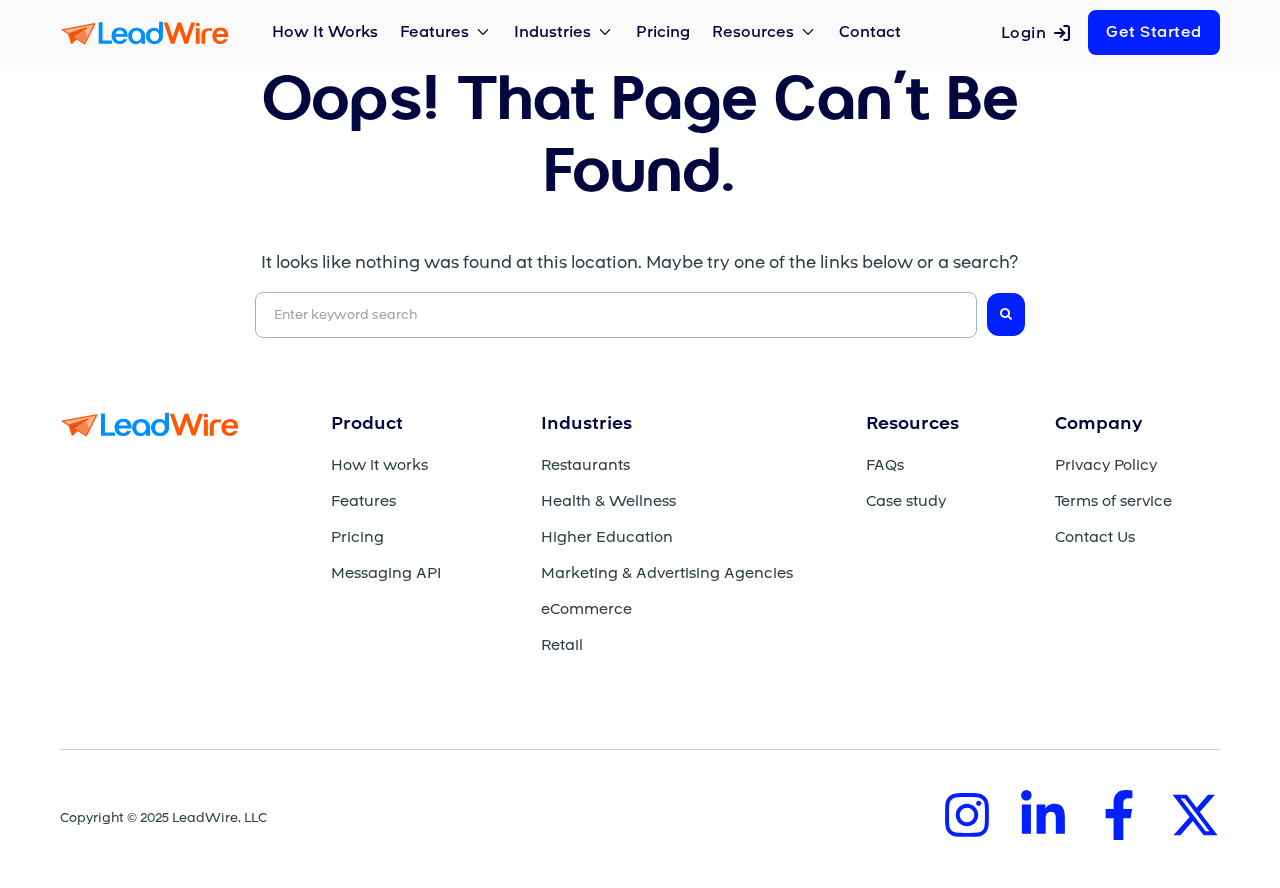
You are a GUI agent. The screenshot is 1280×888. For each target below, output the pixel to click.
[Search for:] (616, 315)
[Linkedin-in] (1043, 815)
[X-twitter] (1195, 815)
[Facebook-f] (1119, 815)
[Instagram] (967, 815)
